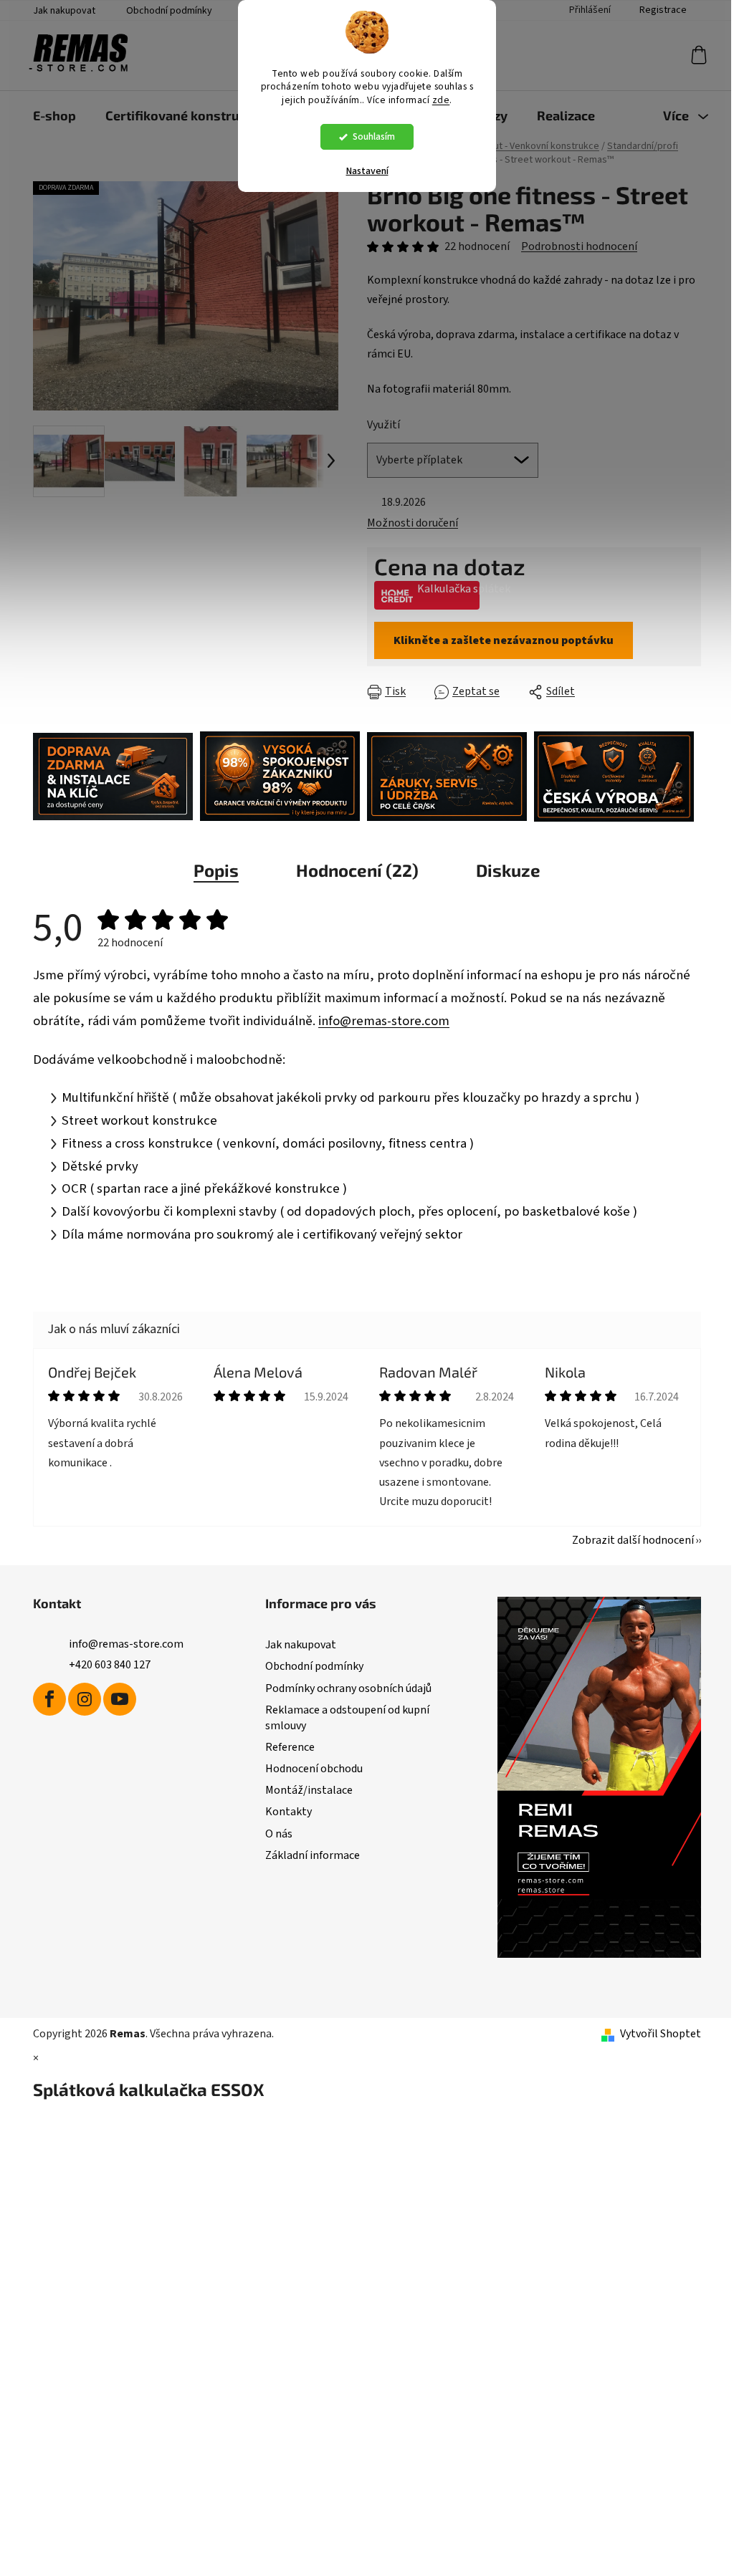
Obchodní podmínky (169, 11)
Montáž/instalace (309, 1790)
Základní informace (313, 1855)
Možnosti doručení (413, 523)
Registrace (663, 10)
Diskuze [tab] (508, 870)
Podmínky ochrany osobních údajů (348, 1688)
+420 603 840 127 (110, 1665)
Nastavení (367, 171)
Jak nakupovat (64, 11)
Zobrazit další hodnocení (633, 1540)
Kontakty (289, 1812)
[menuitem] (54, 115)
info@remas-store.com (384, 1021)
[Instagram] (85, 1699)
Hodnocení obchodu (314, 1769)
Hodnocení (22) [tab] (357, 870)
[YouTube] (120, 1699)
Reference (290, 1747)
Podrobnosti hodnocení (579, 246)
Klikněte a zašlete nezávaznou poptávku (504, 640)
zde (441, 100)
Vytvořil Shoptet (661, 2034)
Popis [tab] (216, 870)
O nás (279, 1834)
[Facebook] (49, 1699)
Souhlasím (374, 136)
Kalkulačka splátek (448, 589)
